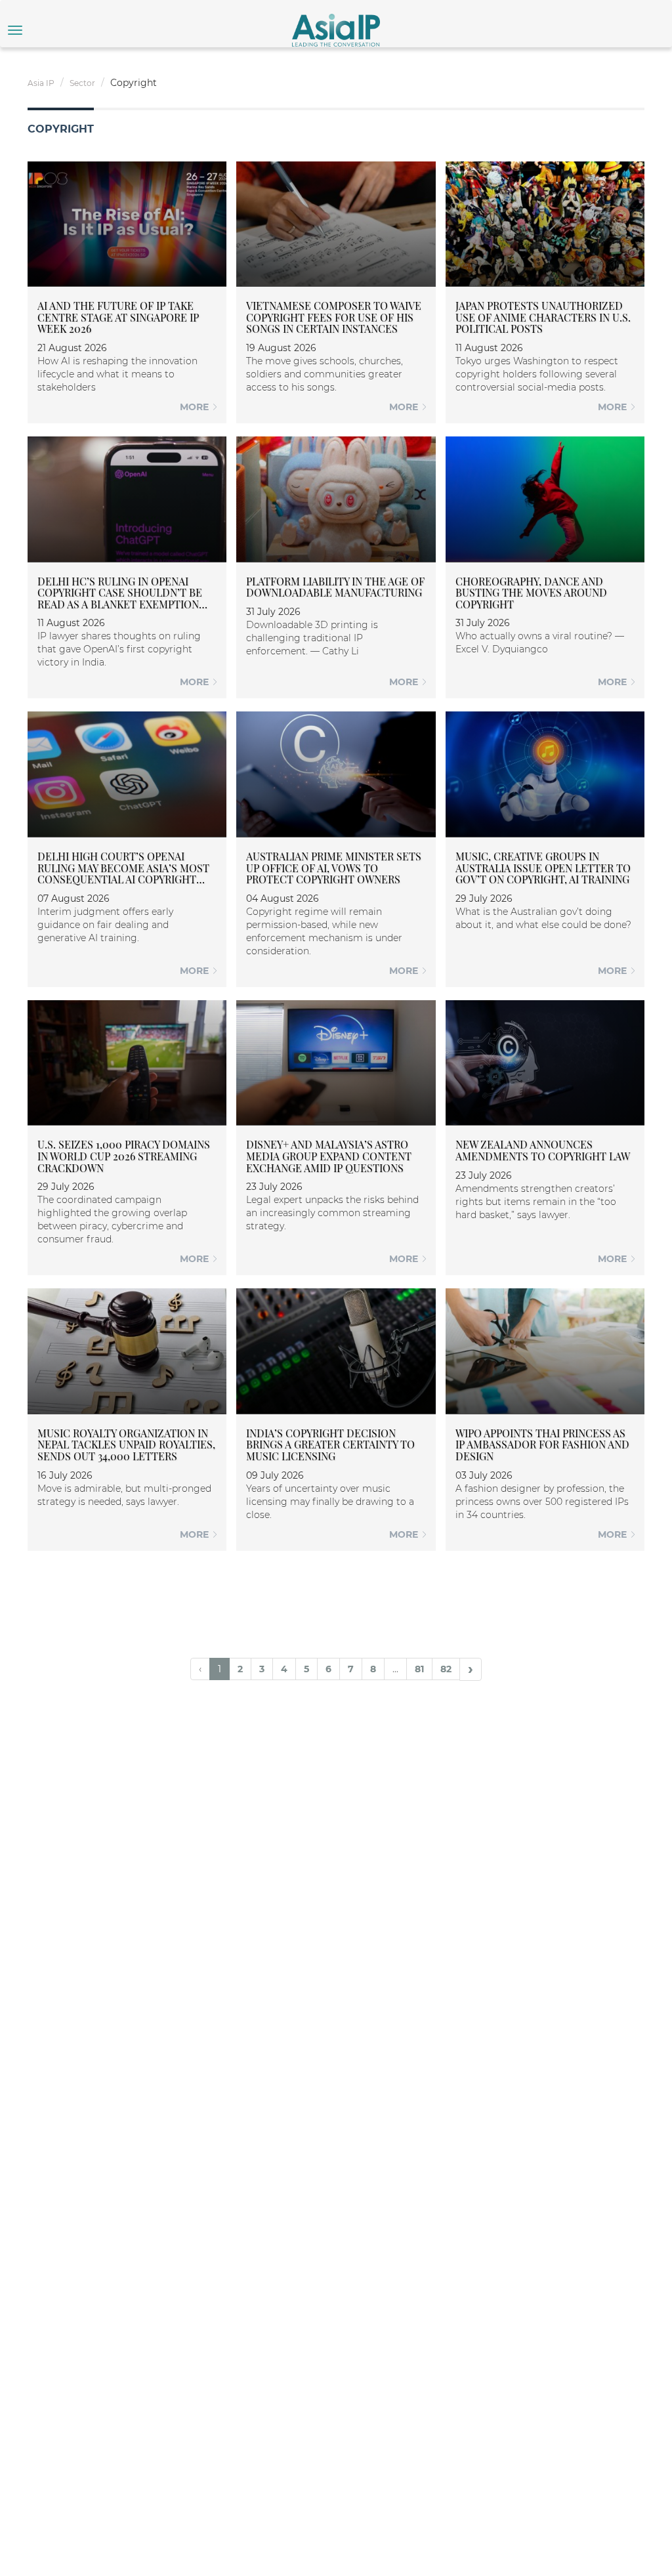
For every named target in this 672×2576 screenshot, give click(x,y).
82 (446, 1669)
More (196, 407)
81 (419, 1669)
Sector (82, 83)
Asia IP (41, 83)
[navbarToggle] (15, 30)
